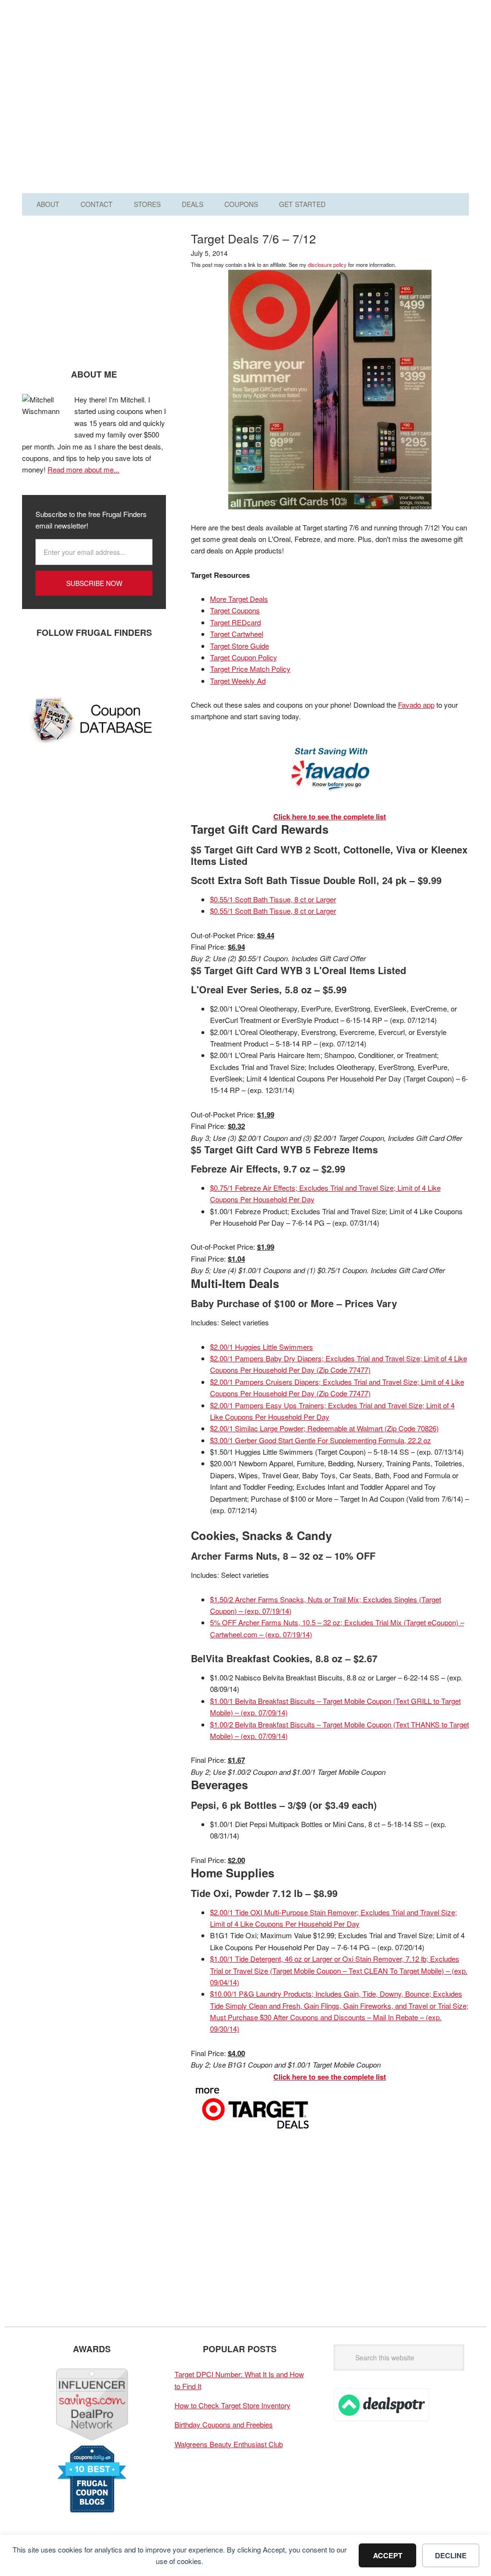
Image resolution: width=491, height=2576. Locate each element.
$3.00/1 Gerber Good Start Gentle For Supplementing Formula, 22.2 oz (321, 1440)
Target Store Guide (240, 646)
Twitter (63, 664)
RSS (120, 664)
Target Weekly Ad (238, 681)
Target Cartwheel (237, 634)
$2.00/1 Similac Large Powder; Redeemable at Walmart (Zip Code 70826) (324, 1428)
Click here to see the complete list (330, 816)
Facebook (34, 664)
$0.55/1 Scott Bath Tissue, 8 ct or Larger (273, 899)
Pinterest (92, 664)
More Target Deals (239, 599)
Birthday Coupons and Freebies (224, 2424)
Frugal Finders (81, 54)
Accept (388, 2555)
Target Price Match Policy (250, 669)
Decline (451, 2555)
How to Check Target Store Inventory (233, 2405)
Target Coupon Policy (244, 657)
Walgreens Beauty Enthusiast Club (229, 2444)
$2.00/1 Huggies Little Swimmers (262, 1347)
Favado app (416, 705)
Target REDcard (235, 622)
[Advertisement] (334, 100)
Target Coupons (235, 610)
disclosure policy (327, 264)
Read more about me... (83, 469)
